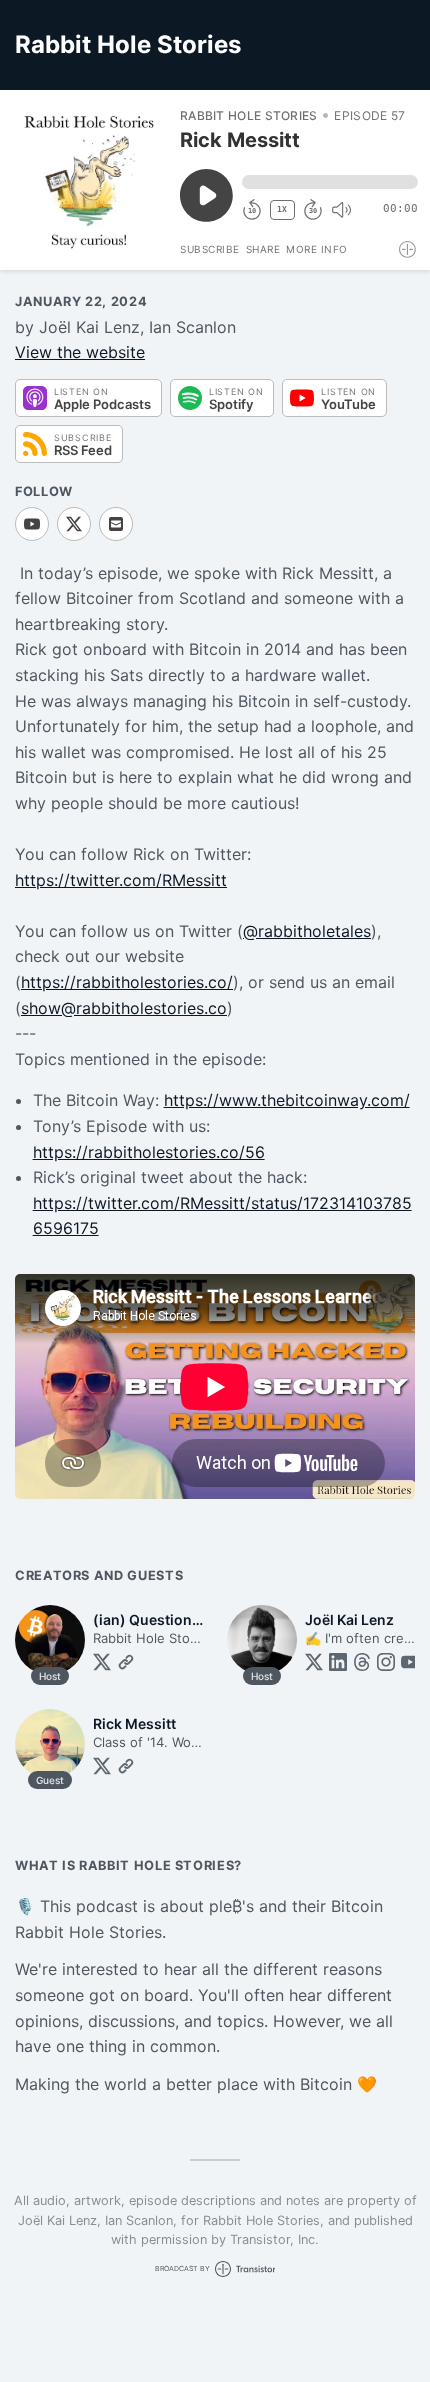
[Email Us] (116, 524)
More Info (317, 249)
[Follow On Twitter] (102, 1662)
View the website (80, 352)
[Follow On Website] (126, 1662)
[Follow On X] (74, 524)
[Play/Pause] (89, 180)
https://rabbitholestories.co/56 (149, 1152)
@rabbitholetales (307, 931)
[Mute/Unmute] (341, 210)
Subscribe (210, 249)
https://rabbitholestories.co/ (127, 982)
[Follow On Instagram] (386, 1662)
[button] (330, 182)
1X (282, 209)
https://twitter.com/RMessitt (121, 880)
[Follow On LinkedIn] (338, 1662)
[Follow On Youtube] (32, 524)
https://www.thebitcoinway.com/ (287, 1100)
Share (263, 249)
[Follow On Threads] (362, 1662)
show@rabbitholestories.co (124, 1008)
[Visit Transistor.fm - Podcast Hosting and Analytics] (408, 249)
